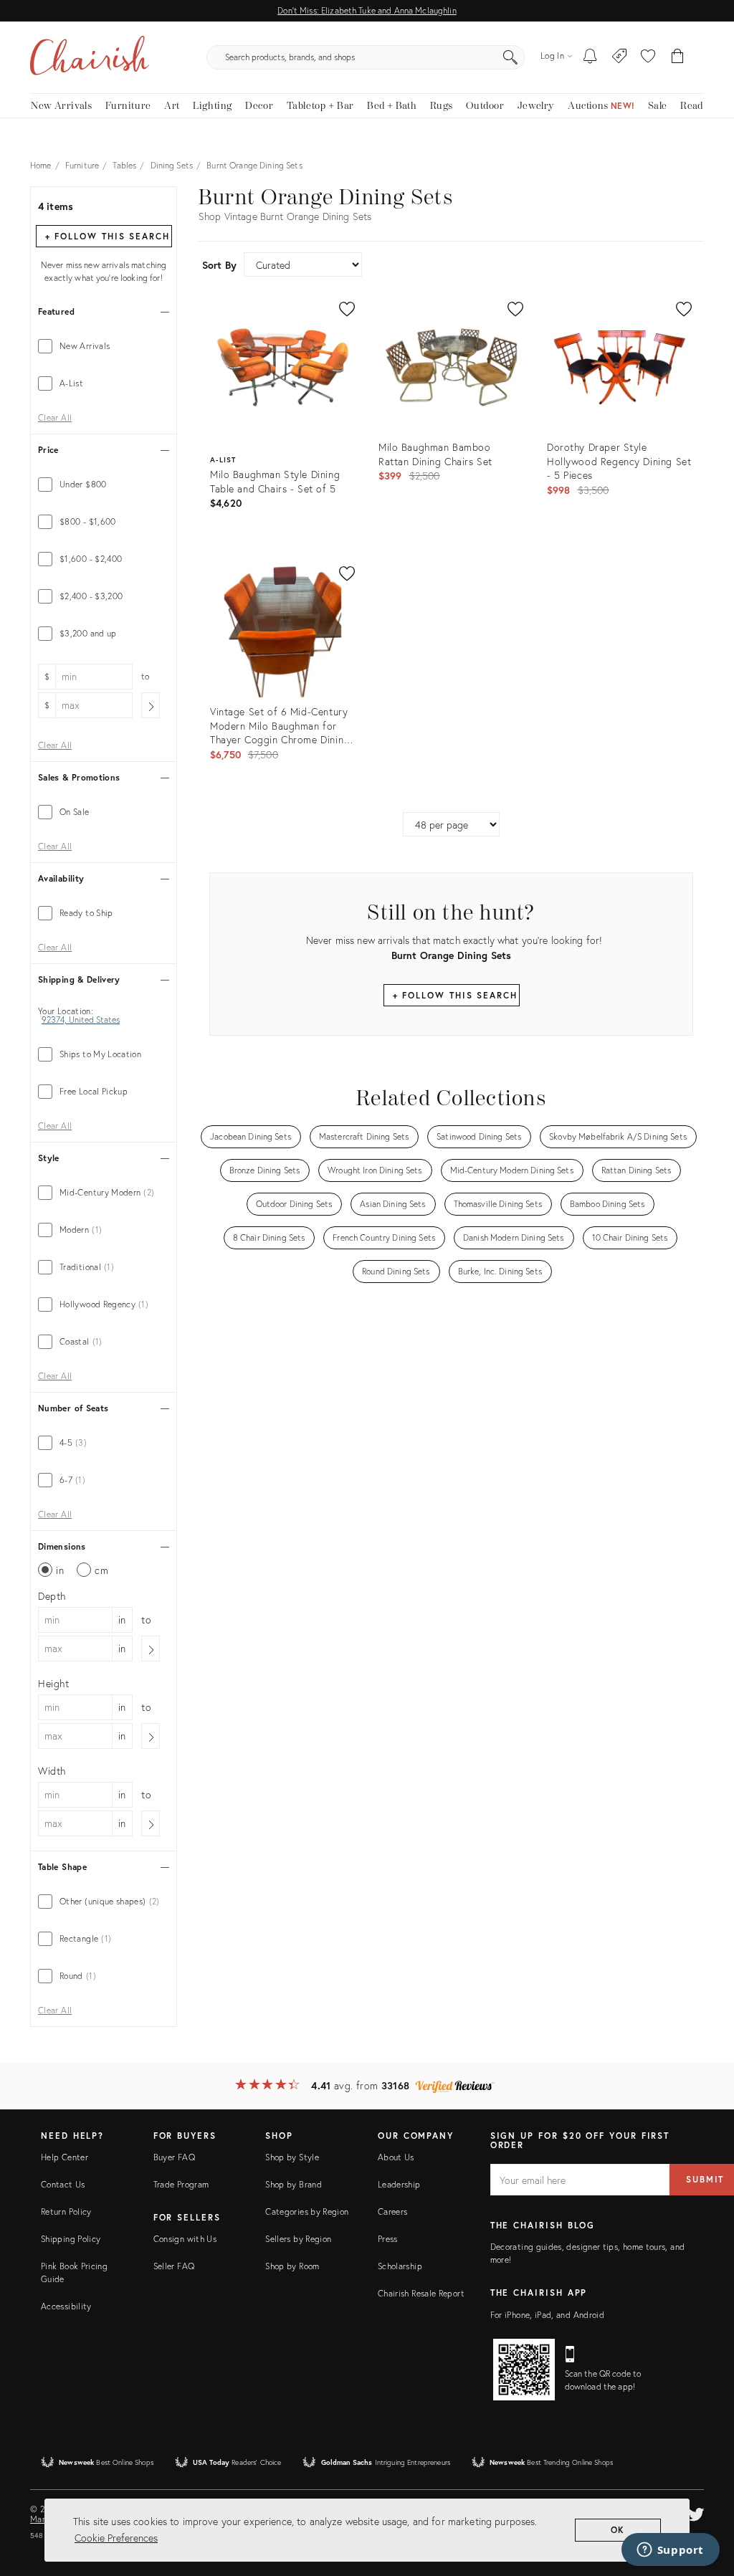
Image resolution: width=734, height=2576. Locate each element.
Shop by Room (292, 2266)
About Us (396, 2157)
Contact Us (63, 2184)
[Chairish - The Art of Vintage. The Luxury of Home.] (90, 57)
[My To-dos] (590, 57)
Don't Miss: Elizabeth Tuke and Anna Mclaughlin (367, 10)
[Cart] (678, 57)
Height (54, 1683)
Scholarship (400, 2266)
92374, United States (81, 1020)
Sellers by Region (298, 2239)
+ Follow (108, 236)
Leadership (399, 2184)
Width (52, 1771)
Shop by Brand (294, 2184)
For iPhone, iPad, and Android (547, 2315)
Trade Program (181, 2184)
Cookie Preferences (116, 2538)
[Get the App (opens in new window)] (524, 2370)
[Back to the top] (705, 2501)
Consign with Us (185, 2239)
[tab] (104, 346)
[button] (648, 57)
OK (618, 2530)
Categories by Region (307, 2212)
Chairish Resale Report (421, 2293)
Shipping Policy (71, 2239)
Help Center (65, 2157)
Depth (52, 1596)
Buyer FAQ (174, 2157)
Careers (393, 2212)
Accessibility (66, 2306)
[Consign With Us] (620, 57)
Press (388, 2239)
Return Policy (66, 2212)
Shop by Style (292, 2157)
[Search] (510, 57)
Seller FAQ (174, 2266)
